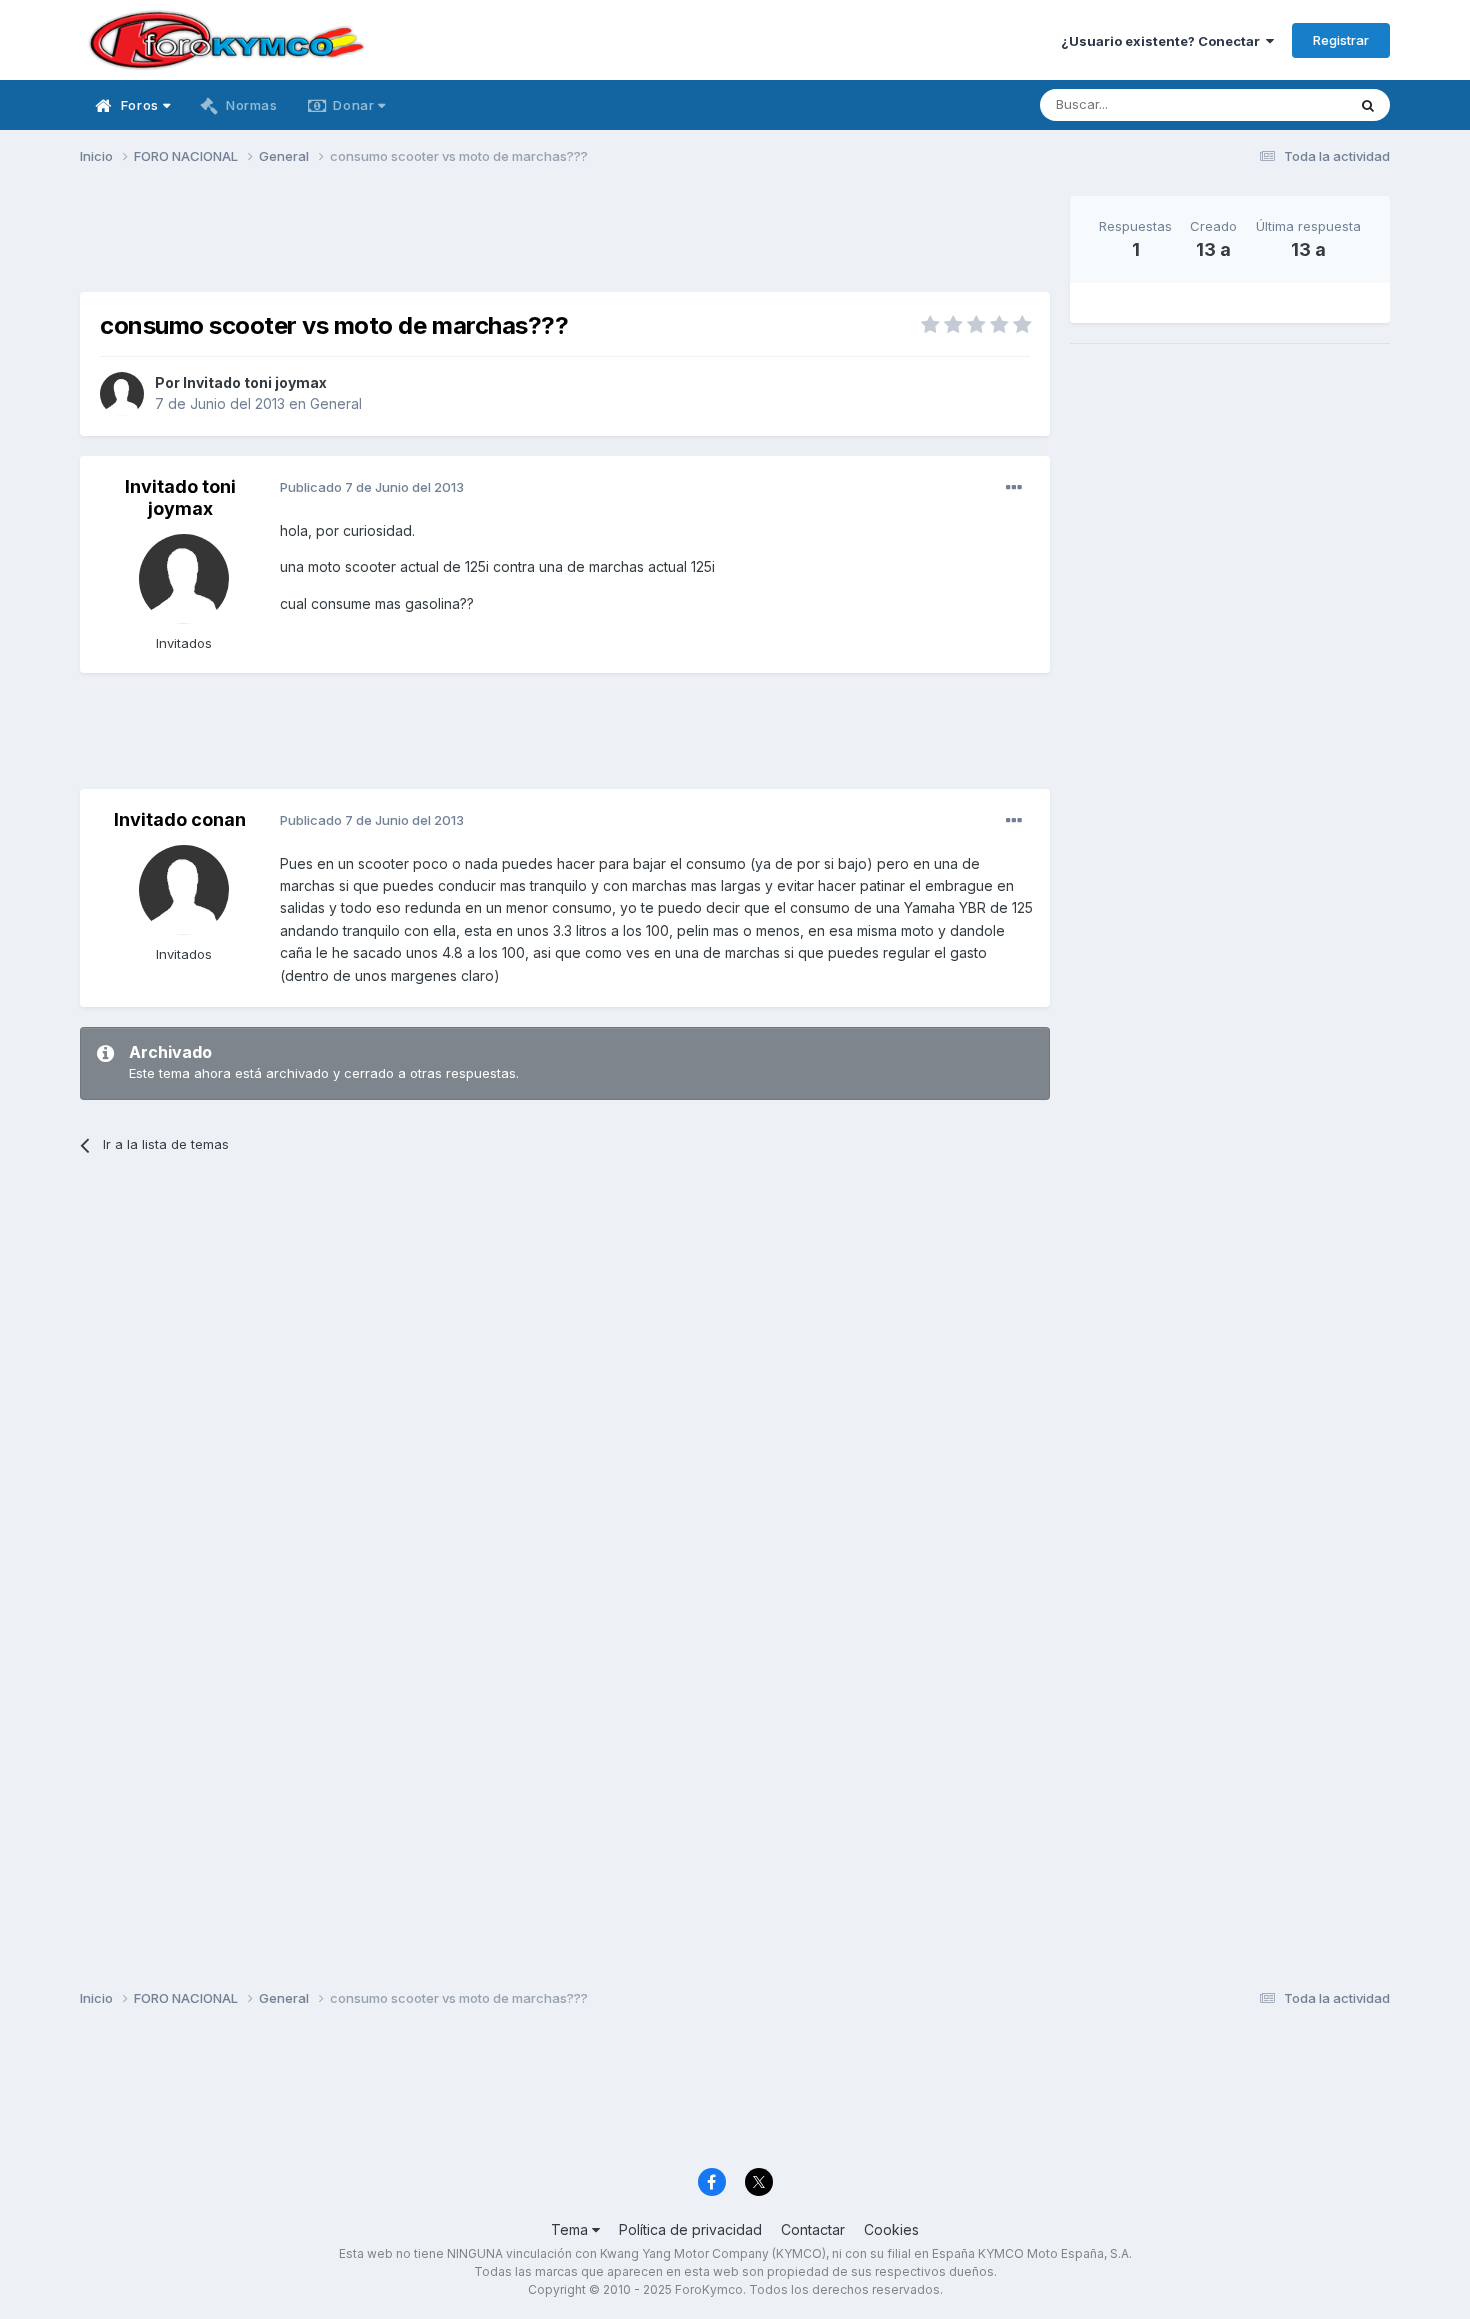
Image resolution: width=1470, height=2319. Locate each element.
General (336, 403)
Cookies (891, 2229)
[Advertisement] (565, 241)
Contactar (813, 2229)
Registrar (1341, 40)
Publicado (372, 487)
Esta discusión (1276, 104)
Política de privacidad (690, 2229)
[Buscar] (1368, 105)
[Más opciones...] (1014, 488)
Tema (571, 2229)
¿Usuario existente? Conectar (1163, 41)
